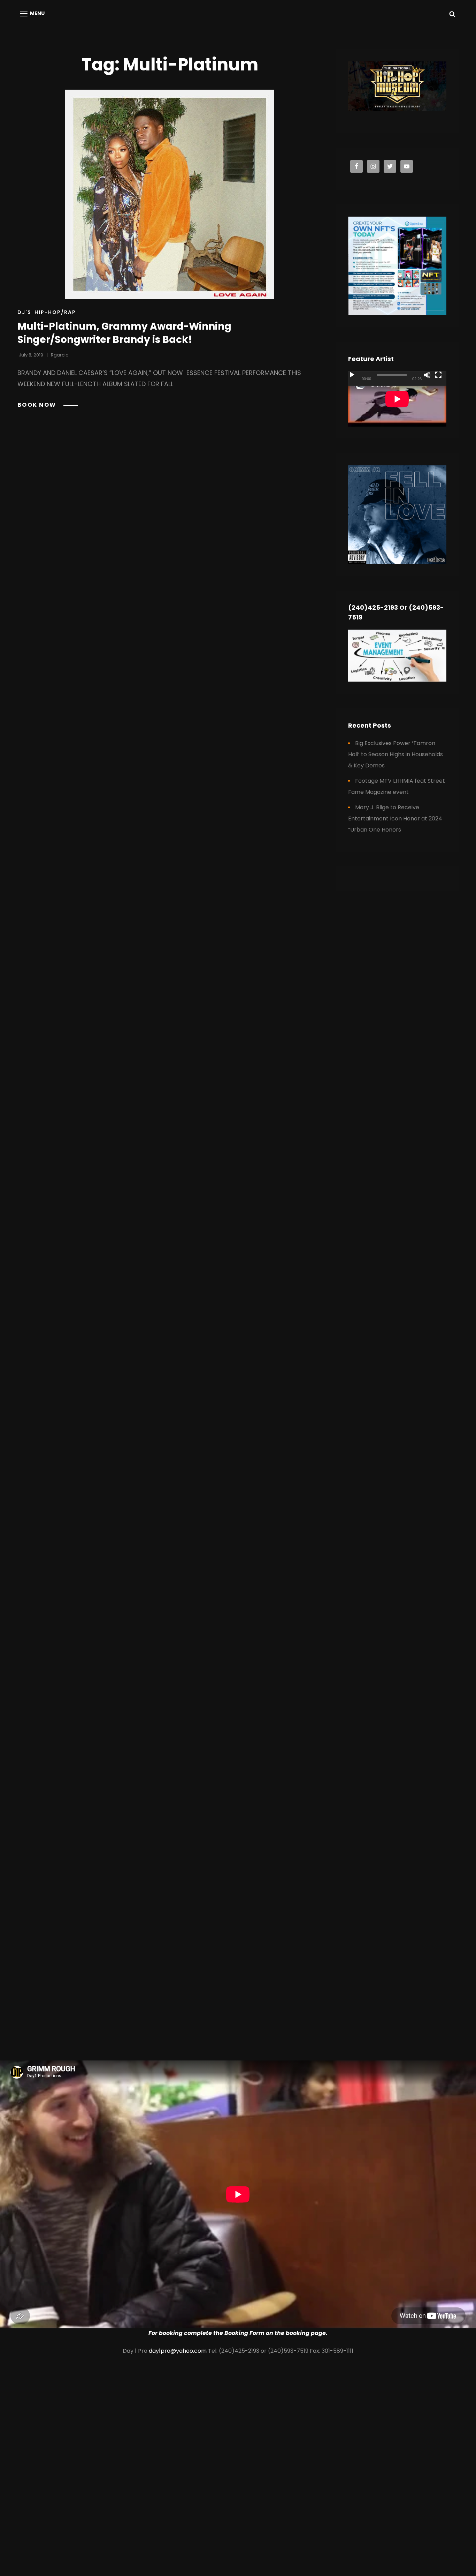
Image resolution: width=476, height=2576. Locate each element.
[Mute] (427, 375)
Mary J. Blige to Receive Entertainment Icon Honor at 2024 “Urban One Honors (395, 818)
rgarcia (60, 355)
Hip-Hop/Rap (55, 312)
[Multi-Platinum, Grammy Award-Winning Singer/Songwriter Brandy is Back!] (170, 194)
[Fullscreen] (438, 375)
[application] (397, 399)
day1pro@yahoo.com (178, 2351)
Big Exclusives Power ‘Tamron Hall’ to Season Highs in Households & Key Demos (396, 754)
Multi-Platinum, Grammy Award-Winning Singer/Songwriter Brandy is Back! (124, 333)
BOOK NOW (48, 405)
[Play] (352, 375)
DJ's (24, 312)
